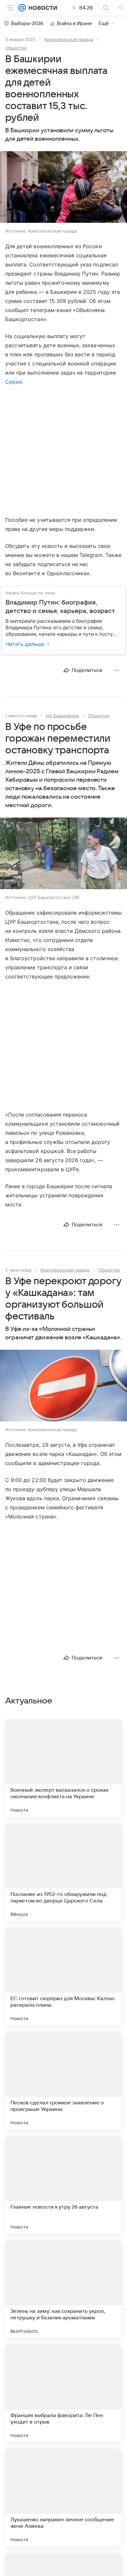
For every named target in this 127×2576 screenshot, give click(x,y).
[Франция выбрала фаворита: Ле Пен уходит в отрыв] (63, 2393)
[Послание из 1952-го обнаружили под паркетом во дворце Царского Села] (63, 1872)
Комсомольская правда (69, 39)
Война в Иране (75, 23)
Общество (16, 48)
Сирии (14, 382)
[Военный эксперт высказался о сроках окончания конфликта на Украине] (63, 1768)
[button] (63, 188)
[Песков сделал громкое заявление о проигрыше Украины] (63, 2081)
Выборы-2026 (27, 23)
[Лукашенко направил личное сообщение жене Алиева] (63, 2498)
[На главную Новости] (42, 8)
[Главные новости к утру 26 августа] (63, 2185)
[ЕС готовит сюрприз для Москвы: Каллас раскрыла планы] (63, 1976)
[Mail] (22, 8)
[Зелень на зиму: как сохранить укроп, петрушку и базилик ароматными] (63, 2289)
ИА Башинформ (62, 716)
